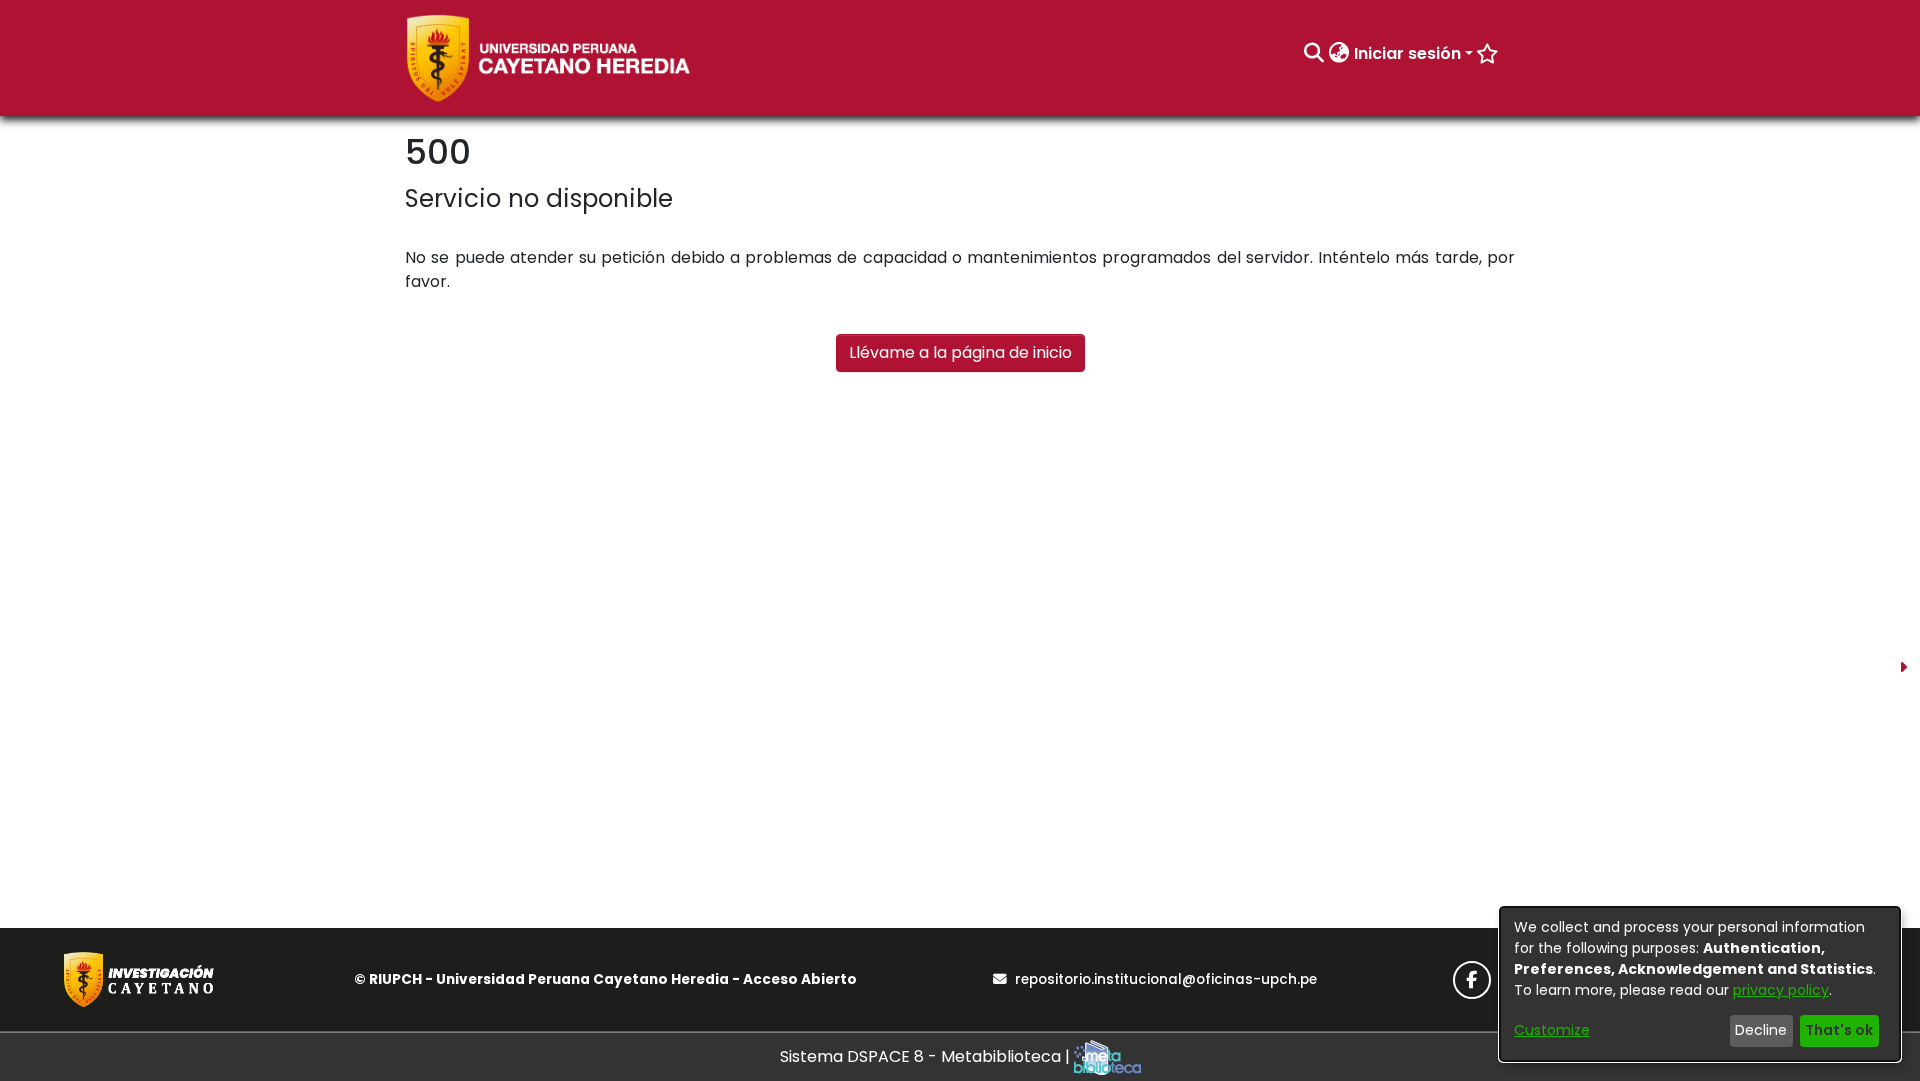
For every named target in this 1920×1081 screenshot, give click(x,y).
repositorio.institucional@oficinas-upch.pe (1166, 979)
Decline (1761, 1030)
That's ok (1839, 1030)
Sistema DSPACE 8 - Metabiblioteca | (927, 1056)
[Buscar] (1314, 54)
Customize (1552, 1030)
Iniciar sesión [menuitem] (1407, 53)
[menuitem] (1339, 54)
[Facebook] (1472, 980)
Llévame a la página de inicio (960, 352)
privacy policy (1781, 990)
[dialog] (1700, 984)
